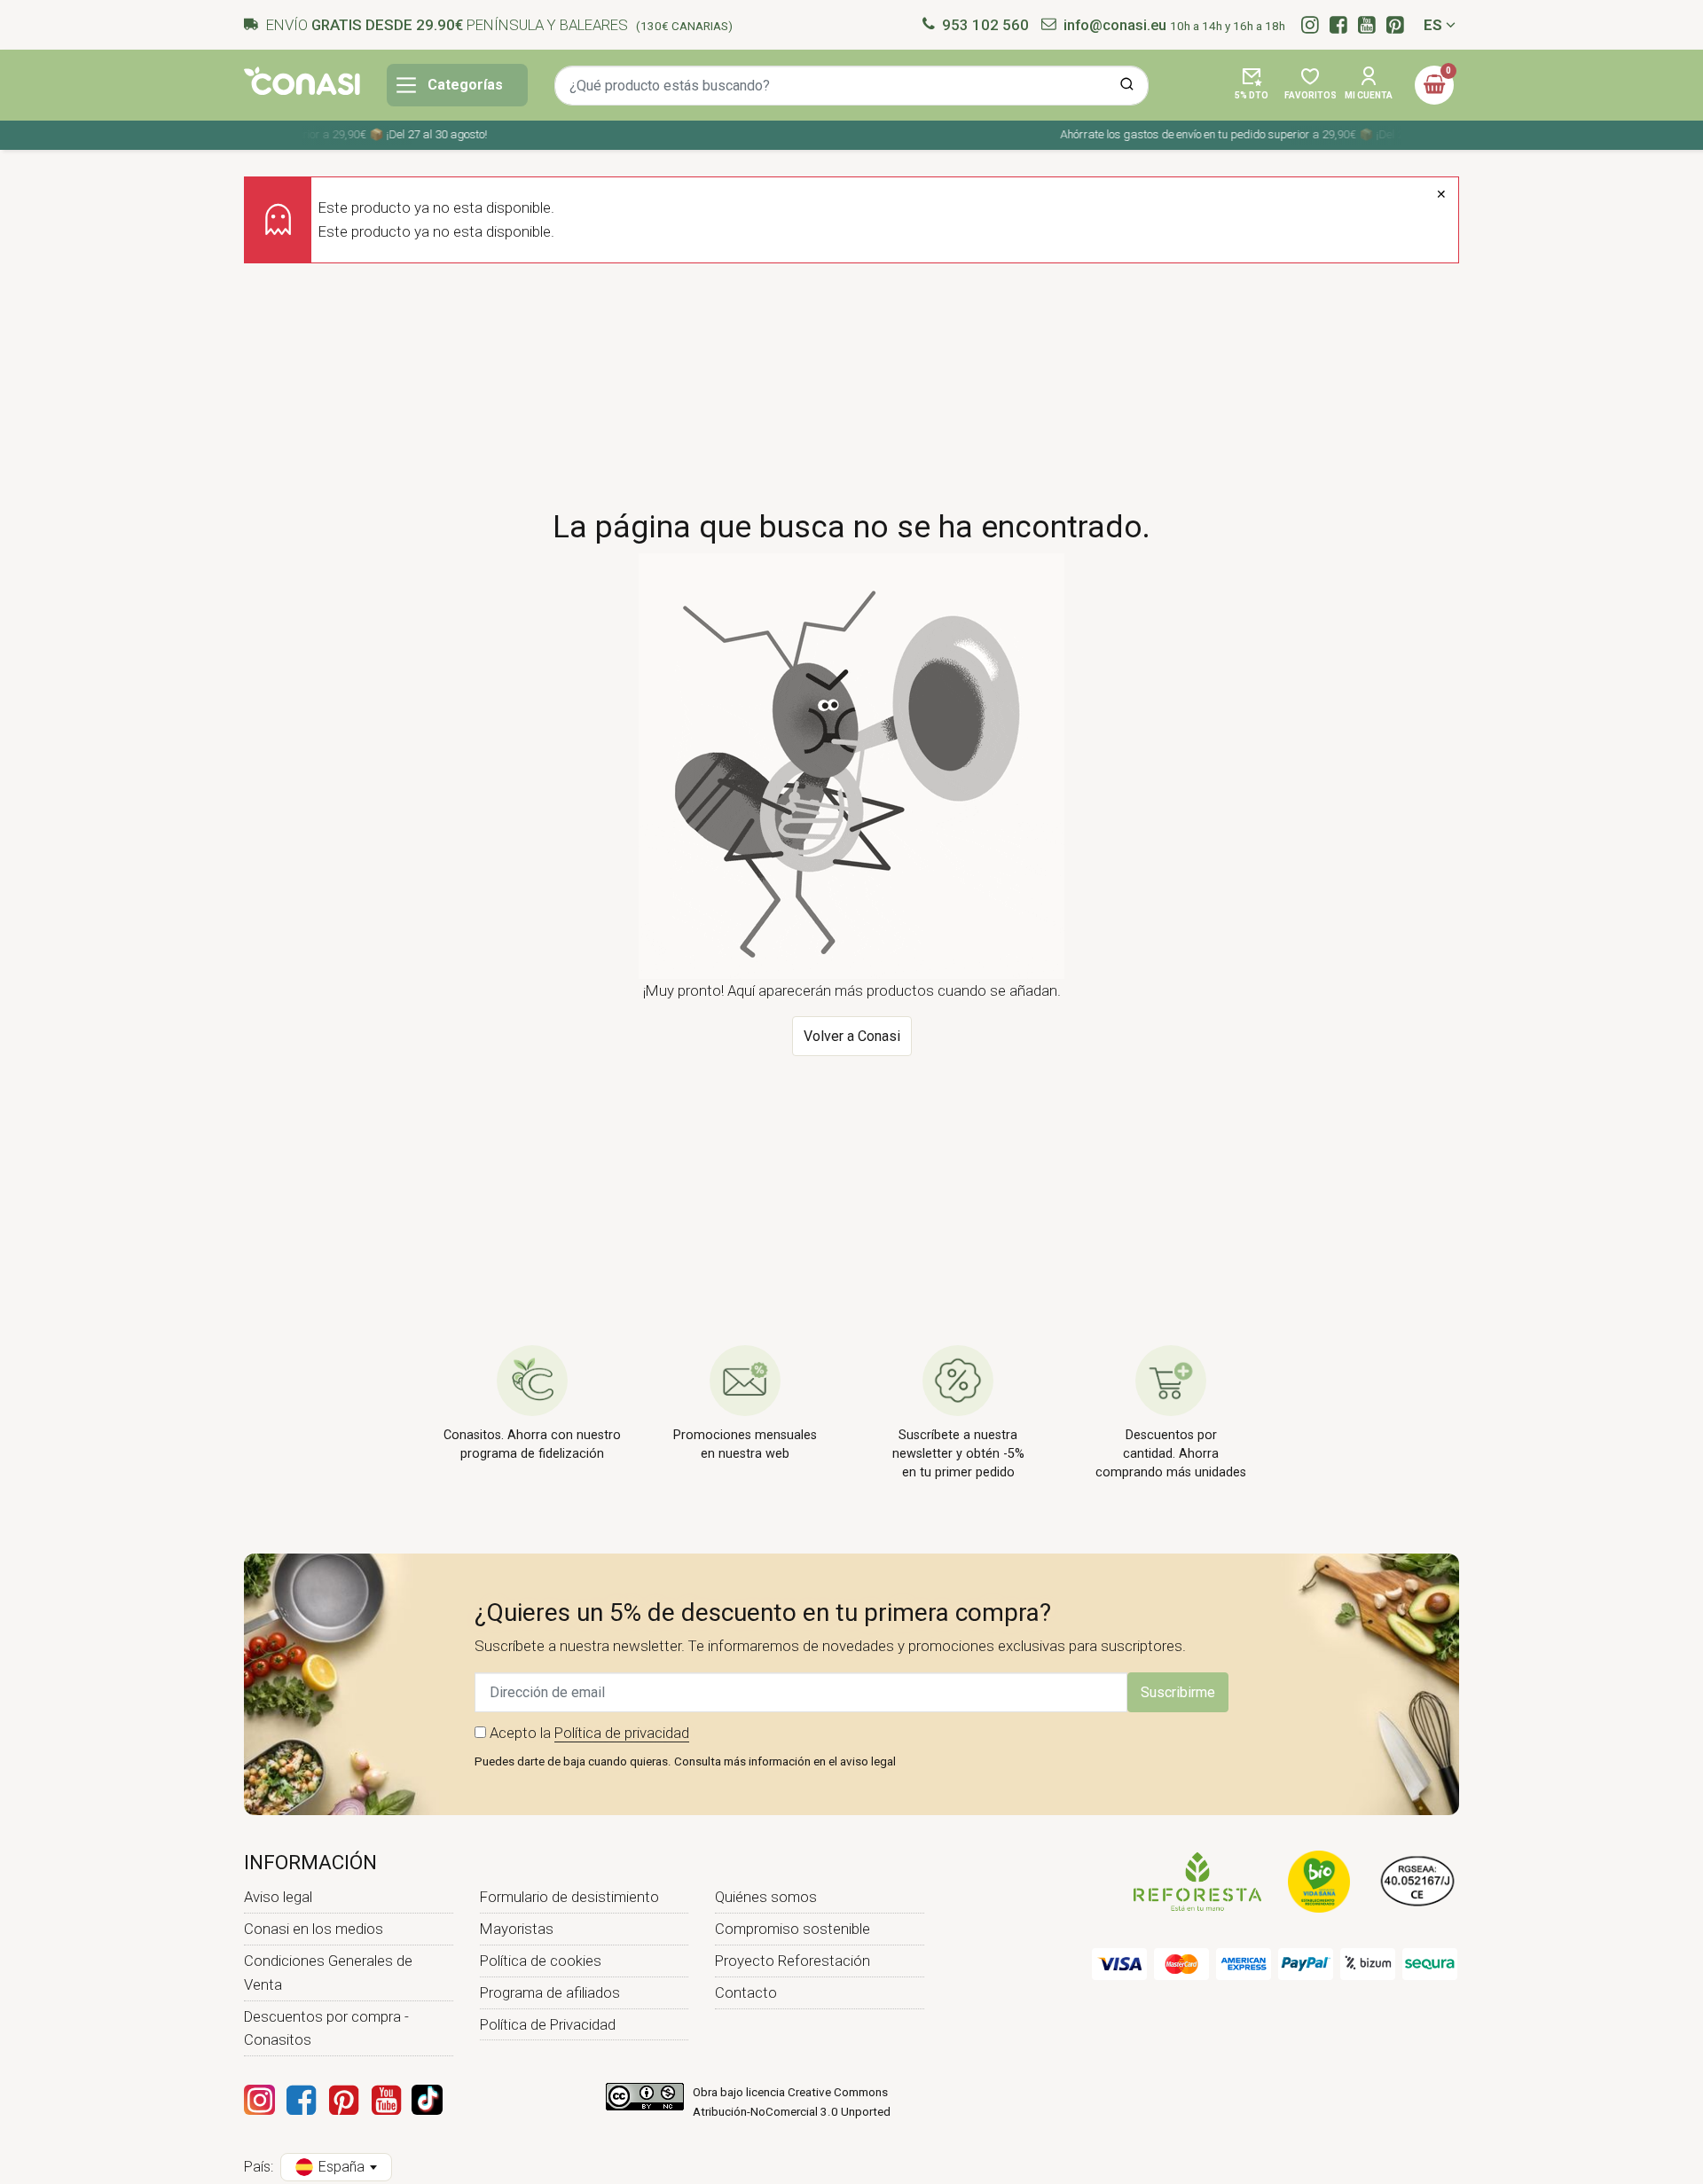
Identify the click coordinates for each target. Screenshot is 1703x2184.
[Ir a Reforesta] (1197, 1881)
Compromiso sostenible (793, 1929)
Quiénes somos (766, 1897)
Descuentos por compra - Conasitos (326, 2028)
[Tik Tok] (427, 2100)
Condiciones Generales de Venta (328, 1973)
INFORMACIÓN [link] (310, 1862)
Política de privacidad (622, 1733)
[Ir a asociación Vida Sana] (1319, 1881)
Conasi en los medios (314, 1929)
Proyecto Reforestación (793, 1961)
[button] (1252, 85)
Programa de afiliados (550, 1992)
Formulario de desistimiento (569, 1897)
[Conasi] (302, 81)
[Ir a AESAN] (1418, 1881)
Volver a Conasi (852, 1036)
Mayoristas (517, 1929)
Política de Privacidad (548, 2024)
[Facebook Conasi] (301, 2100)
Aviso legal (278, 1897)
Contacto (746, 1992)
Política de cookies (541, 1961)
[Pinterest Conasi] (343, 2100)
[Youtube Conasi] (386, 2100)
